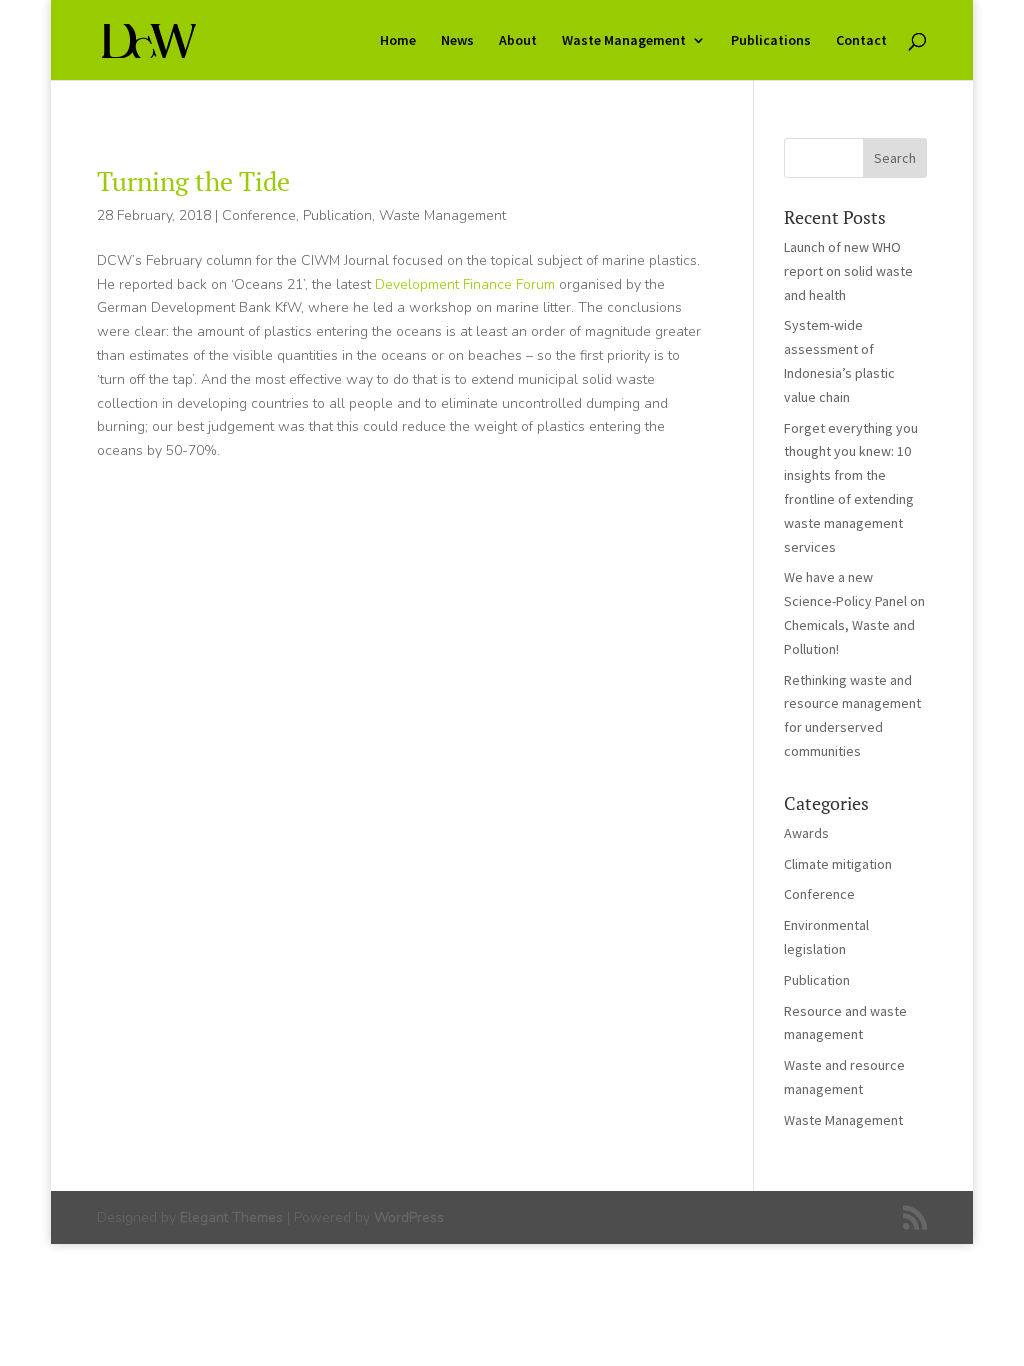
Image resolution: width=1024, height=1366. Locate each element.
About (518, 41)
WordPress (409, 1217)
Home (398, 41)
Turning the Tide (193, 181)
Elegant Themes (231, 1217)
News (457, 41)
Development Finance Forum (465, 284)
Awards (806, 833)
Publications (771, 41)
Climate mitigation (838, 864)
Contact (861, 41)
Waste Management (624, 41)
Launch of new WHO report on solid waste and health (848, 271)
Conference (259, 215)
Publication (337, 215)
